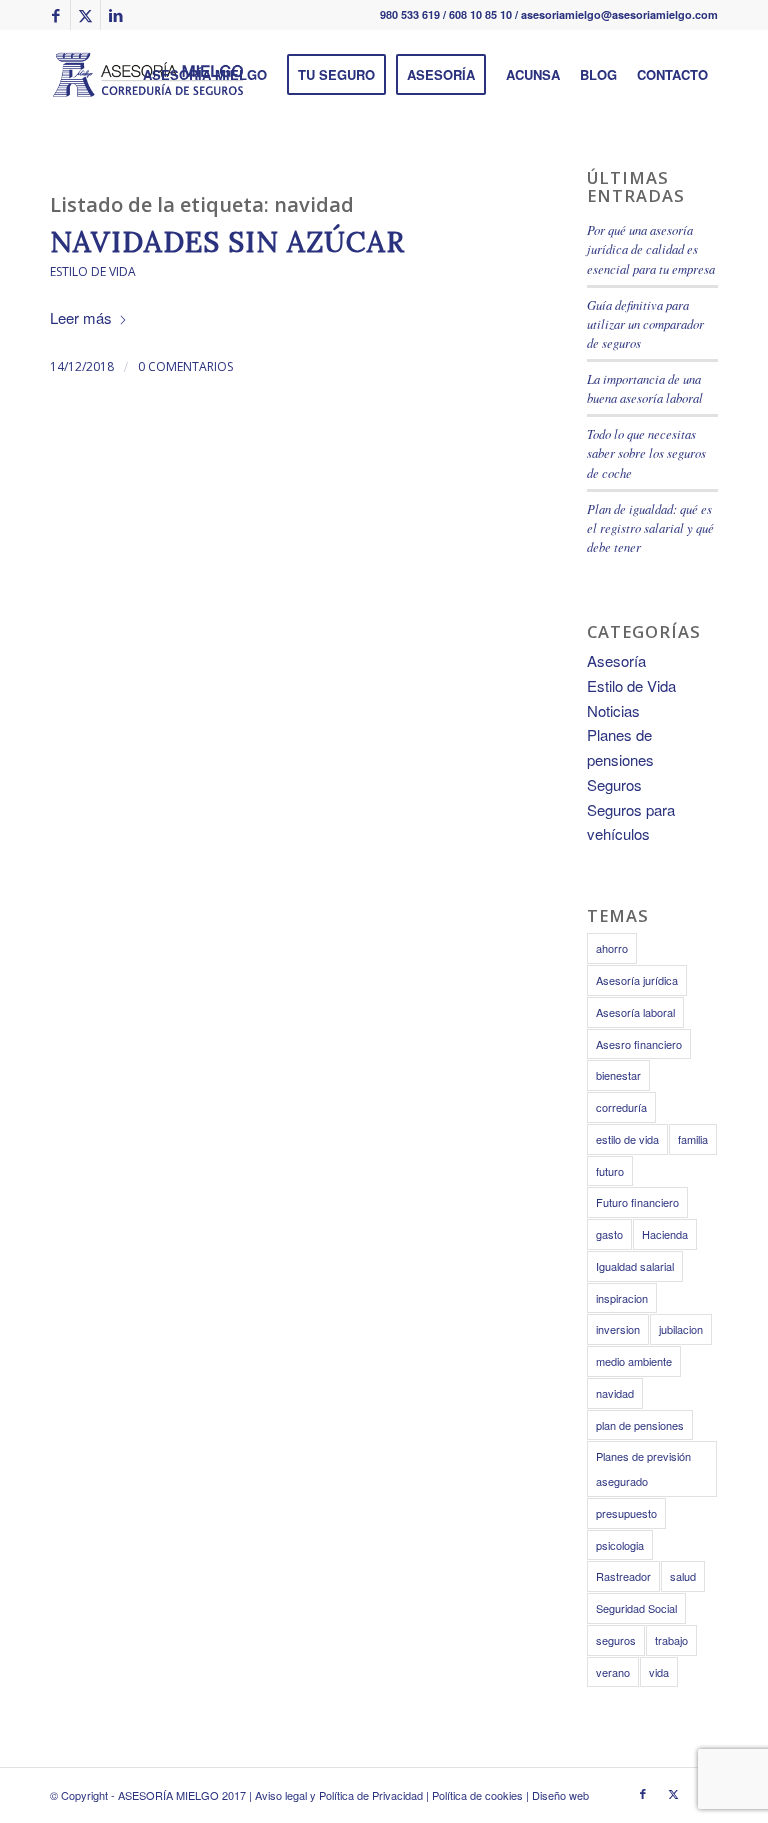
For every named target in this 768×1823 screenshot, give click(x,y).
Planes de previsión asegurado (643, 1468)
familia (693, 1139)
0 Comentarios (185, 366)
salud (683, 1576)
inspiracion (622, 1298)
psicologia (620, 1545)
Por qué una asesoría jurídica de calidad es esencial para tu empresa (651, 248)
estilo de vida (627, 1139)
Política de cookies (477, 1795)
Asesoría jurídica (637, 980)
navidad (615, 1393)
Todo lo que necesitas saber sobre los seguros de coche (646, 452)
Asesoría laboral (635, 1012)
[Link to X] (85, 15)
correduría (621, 1107)
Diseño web (560, 1795)
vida (659, 1672)
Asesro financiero (639, 1044)
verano (613, 1672)
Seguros (614, 784)
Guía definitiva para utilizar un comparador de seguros (645, 323)
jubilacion (681, 1329)
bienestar (618, 1075)
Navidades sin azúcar (227, 242)
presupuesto (626, 1513)
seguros (616, 1640)
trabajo (671, 1640)
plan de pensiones (640, 1425)
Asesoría (616, 660)
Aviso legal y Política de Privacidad (339, 1795)
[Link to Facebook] (55, 15)
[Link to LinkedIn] (116, 15)
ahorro (612, 948)
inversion (618, 1329)
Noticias (613, 710)
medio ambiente (634, 1361)
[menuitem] (205, 75)
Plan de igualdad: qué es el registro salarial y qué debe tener (650, 527)
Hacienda (665, 1234)
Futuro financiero (637, 1202)
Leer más (81, 317)
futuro (610, 1171)
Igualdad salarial (635, 1266)
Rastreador (623, 1576)
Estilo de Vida (93, 271)
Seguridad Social (636, 1608)
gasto (609, 1234)
